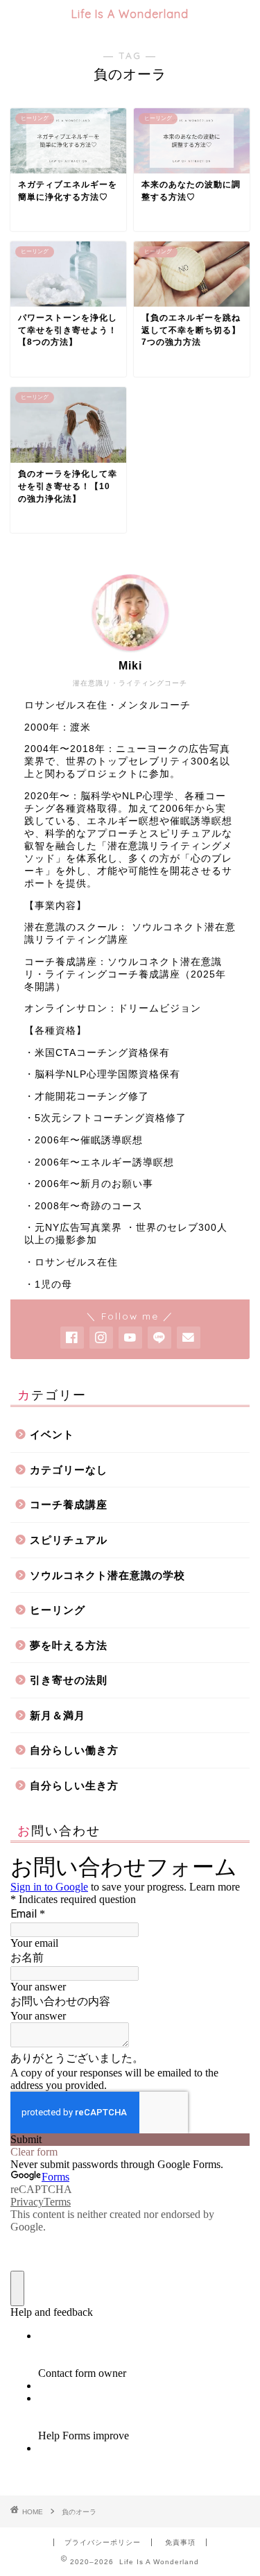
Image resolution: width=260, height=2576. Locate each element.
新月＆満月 (58, 1715)
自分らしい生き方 (74, 1785)
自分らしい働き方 (74, 1750)
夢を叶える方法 (69, 1645)
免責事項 (180, 2542)
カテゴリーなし (69, 1470)
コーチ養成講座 (69, 1504)
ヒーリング (58, 1610)
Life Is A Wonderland (130, 14)
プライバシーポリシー (103, 2542)
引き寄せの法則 (69, 1680)
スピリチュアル (69, 1540)
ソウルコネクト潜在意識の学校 (107, 1575)
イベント (52, 1434)
